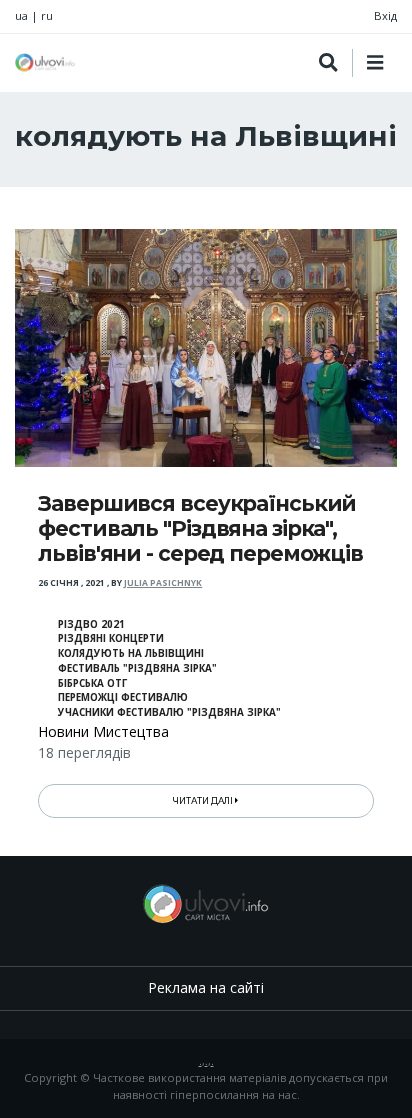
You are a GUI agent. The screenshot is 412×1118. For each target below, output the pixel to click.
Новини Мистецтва (103, 731)
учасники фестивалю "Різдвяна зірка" (169, 712)
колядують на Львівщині (131, 653)
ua (21, 15)
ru (47, 15)
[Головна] (45, 62)
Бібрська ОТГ (92, 683)
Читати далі (204, 801)
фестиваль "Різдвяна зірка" (137, 668)
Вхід (385, 15)
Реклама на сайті (206, 987)
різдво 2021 (91, 624)
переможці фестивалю (123, 697)
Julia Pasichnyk (163, 583)
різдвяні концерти (111, 638)
